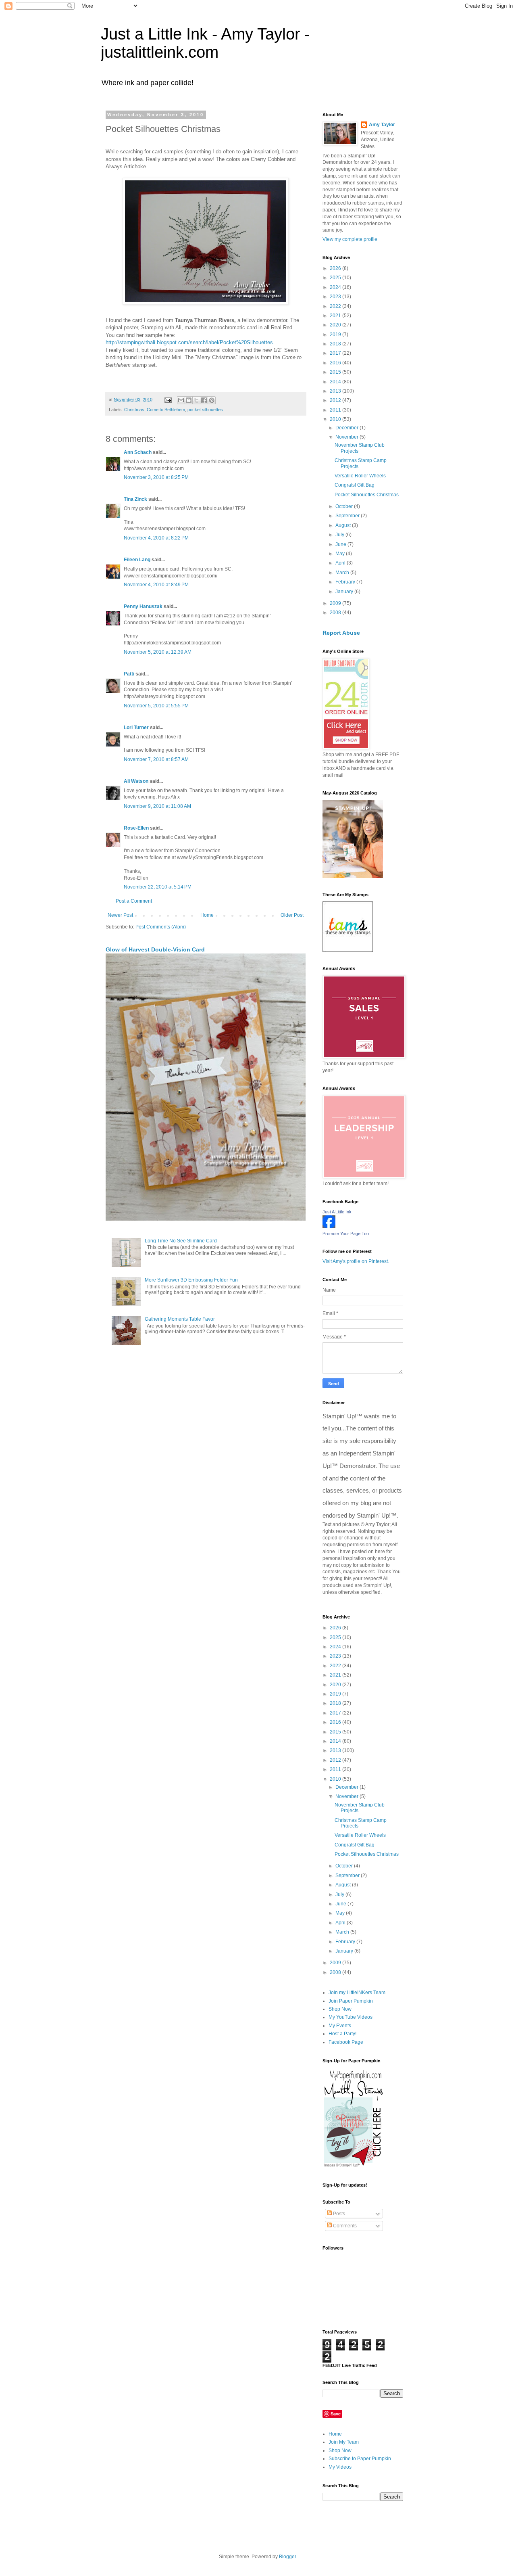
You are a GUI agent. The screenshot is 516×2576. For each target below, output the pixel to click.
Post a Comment (134, 901)
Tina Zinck (135, 499)
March (343, 573)
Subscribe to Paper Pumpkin (360, 2459)
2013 (336, 391)
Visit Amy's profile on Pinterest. (356, 1261)
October (345, 506)
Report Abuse (341, 633)
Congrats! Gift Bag (355, 485)
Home (207, 915)
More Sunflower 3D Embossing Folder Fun (191, 1280)
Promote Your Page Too (346, 1234)
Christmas (134, 410)
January (345, 592)
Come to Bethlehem (166, 410)
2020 (336, 325)
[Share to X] (196, 400)
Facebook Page (346, 2042)
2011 (336, 410)
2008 (336, 613)
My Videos (340, 2467)
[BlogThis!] (189, 400)
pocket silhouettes (205, 410)
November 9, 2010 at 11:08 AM (157, 806)
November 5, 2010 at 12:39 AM (158, 652)
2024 (336, 287)
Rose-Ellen (136, 828)
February (346, 582)
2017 (336, 353)
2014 (336, 382)
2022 (336, 306)
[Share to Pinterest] (212, 400)
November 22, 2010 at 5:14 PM (158, 887)
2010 (336, 419)
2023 (336, 297)
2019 (336, 335)
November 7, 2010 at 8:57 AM (156, 759)
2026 (336, 268)
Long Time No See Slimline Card (181, 1241)
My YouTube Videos (351, 2017)
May (341, 554)
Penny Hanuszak (143, 606)
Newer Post (120, 915)
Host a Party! (342, 2034)
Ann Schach (138, 452)
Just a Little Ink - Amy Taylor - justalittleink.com (205, 43)
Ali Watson (136, 781)
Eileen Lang (137, 560)
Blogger (287, 2557)
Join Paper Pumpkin (351, 2001)
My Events (340, 2026)
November (347, 437)
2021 (336, 316)
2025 (336, 278)
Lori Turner (136, 728)
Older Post (292, 915)
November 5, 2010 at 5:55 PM (156, 706)
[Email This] (181, 400)
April (341, 563)
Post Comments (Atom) (161, 927)
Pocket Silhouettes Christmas (367, 495)
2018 (336, 344)
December (347, 428)
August (344, 525)
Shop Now (340, 2009)
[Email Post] (168, 399)
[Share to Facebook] (204, 400)
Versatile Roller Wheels (360, 476)
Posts (338, 2214)
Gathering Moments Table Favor (180, 1319)
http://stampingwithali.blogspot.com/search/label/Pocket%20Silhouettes (189, 342)
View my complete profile (350, 239)
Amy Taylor (382, 125)
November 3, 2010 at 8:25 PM (156, 477)
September (348, 516)
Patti (129, 674)
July (340, 535)
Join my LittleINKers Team (357, 1993)
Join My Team (344, 2442)
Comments (344, 2226)
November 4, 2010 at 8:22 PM (156, 538)
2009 (336, 603)
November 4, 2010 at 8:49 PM (156, 585)
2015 (336, 372)
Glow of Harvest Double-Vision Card (155, 949)
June (341, 544)
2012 (336, 400)
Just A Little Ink (337, 1212)
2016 (336, 363)
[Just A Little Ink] (329, 1227)
